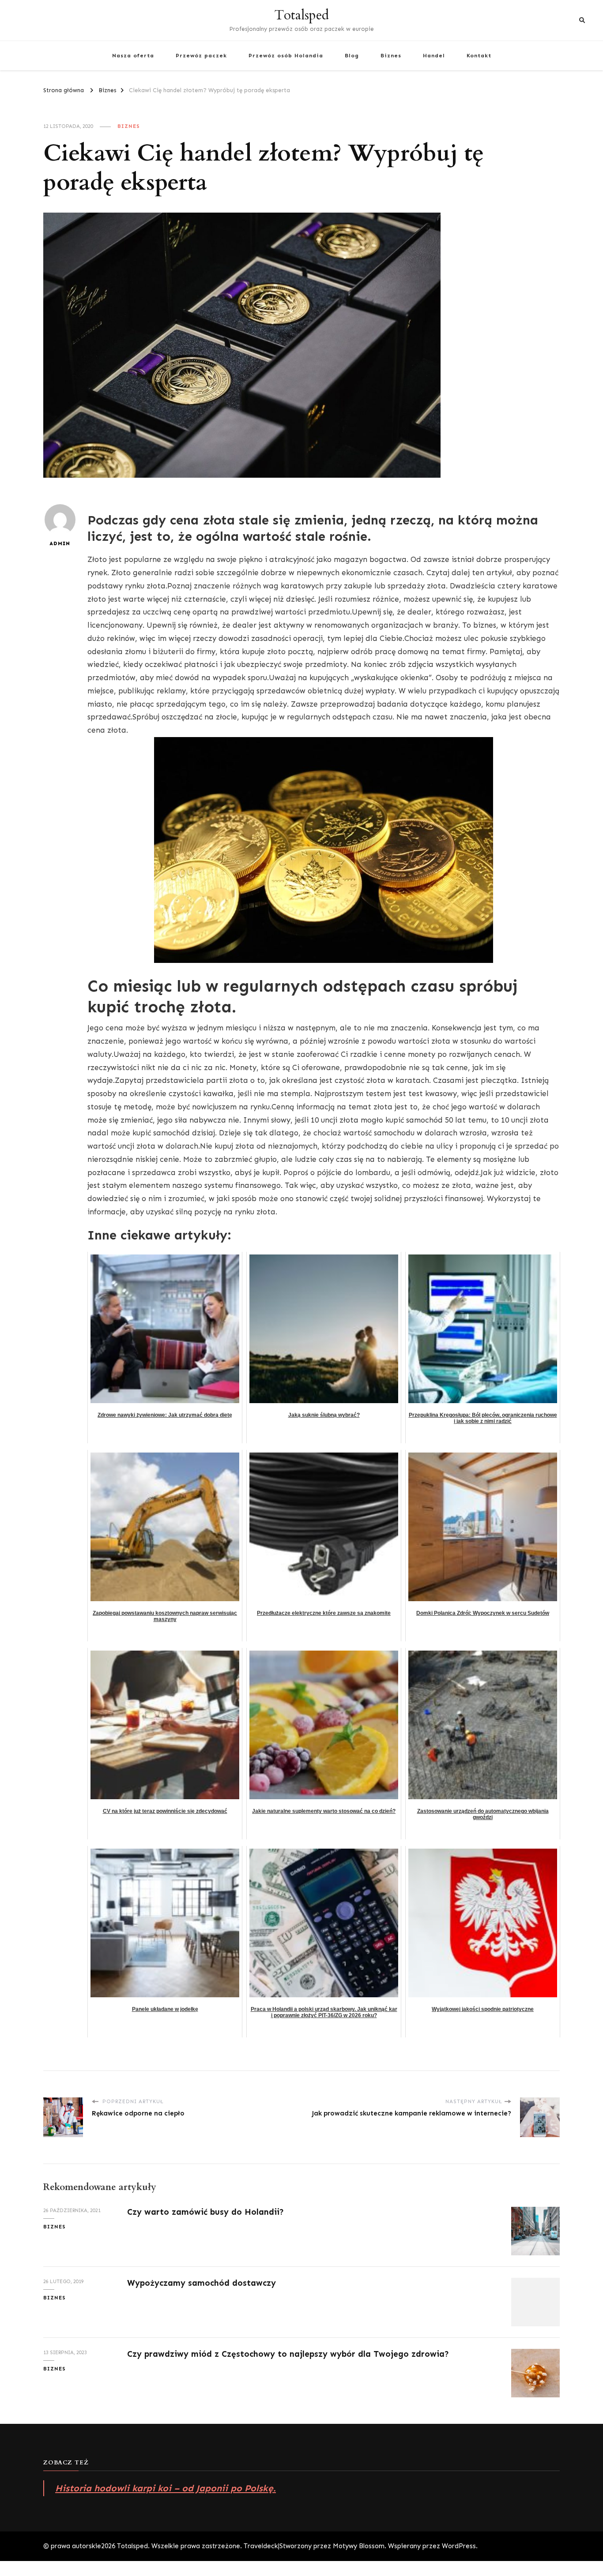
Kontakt (479, 55)
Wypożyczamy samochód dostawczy (202, 2283)
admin (60, 543)
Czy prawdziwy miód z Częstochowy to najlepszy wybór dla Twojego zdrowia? (288, 2354)
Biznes (391, 55)
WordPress (459, 2546)
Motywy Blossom (359, 2546)
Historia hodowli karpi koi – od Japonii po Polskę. (166, 2488)
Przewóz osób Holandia (286, 55)
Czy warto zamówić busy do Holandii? (205, 2212)
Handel (434, 55)
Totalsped (301, 15)
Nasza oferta (133, 55)
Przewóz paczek (201, 55)
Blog (352, 55)
